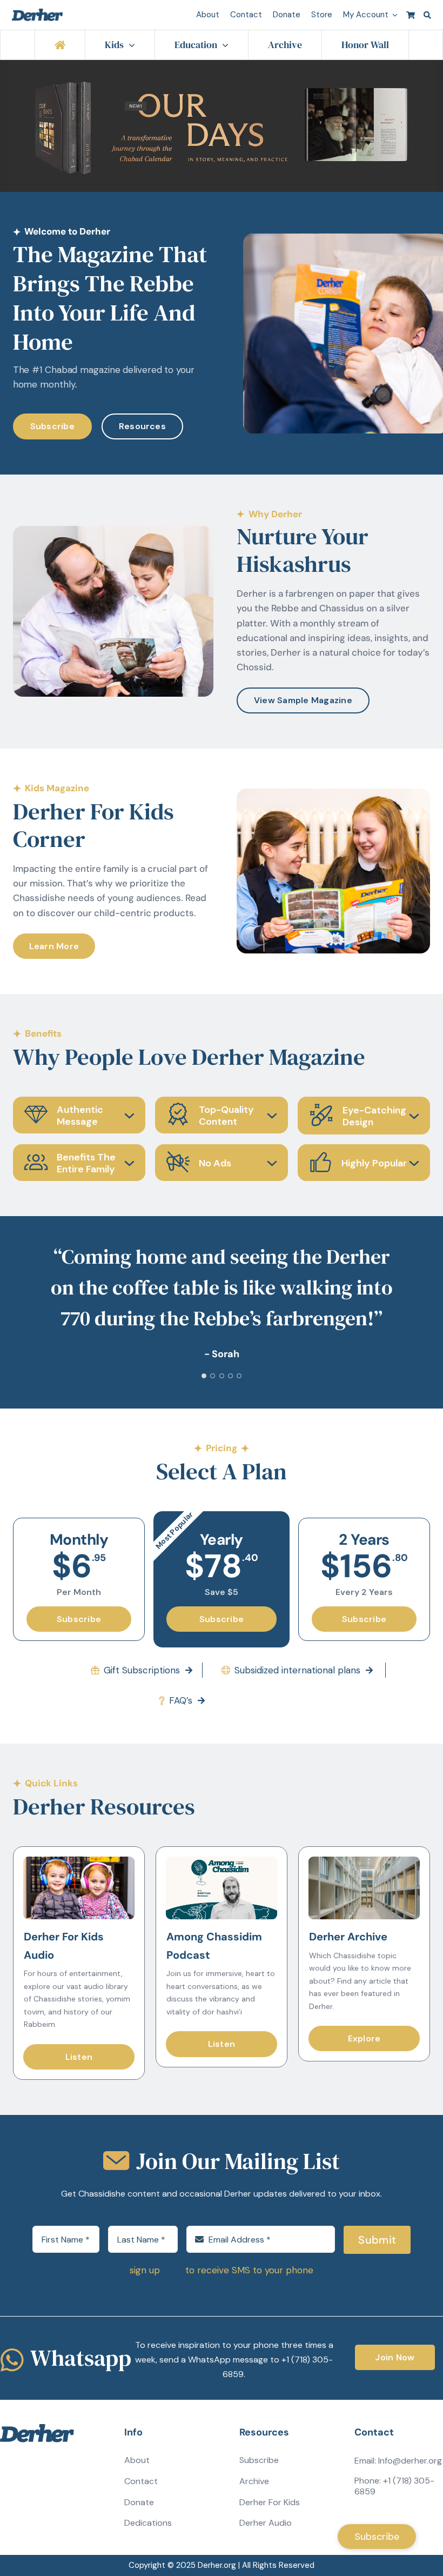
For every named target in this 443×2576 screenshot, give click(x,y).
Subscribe (259, 2522)
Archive (254, 2543)
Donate (139, 2564)
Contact (141, 2543)
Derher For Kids (270, 2564)
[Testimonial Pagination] (204, 1437)
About (137, 2522)
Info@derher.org (410, 2522)
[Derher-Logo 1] (38, 13)
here (173, 2332)
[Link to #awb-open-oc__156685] (427, 15)
